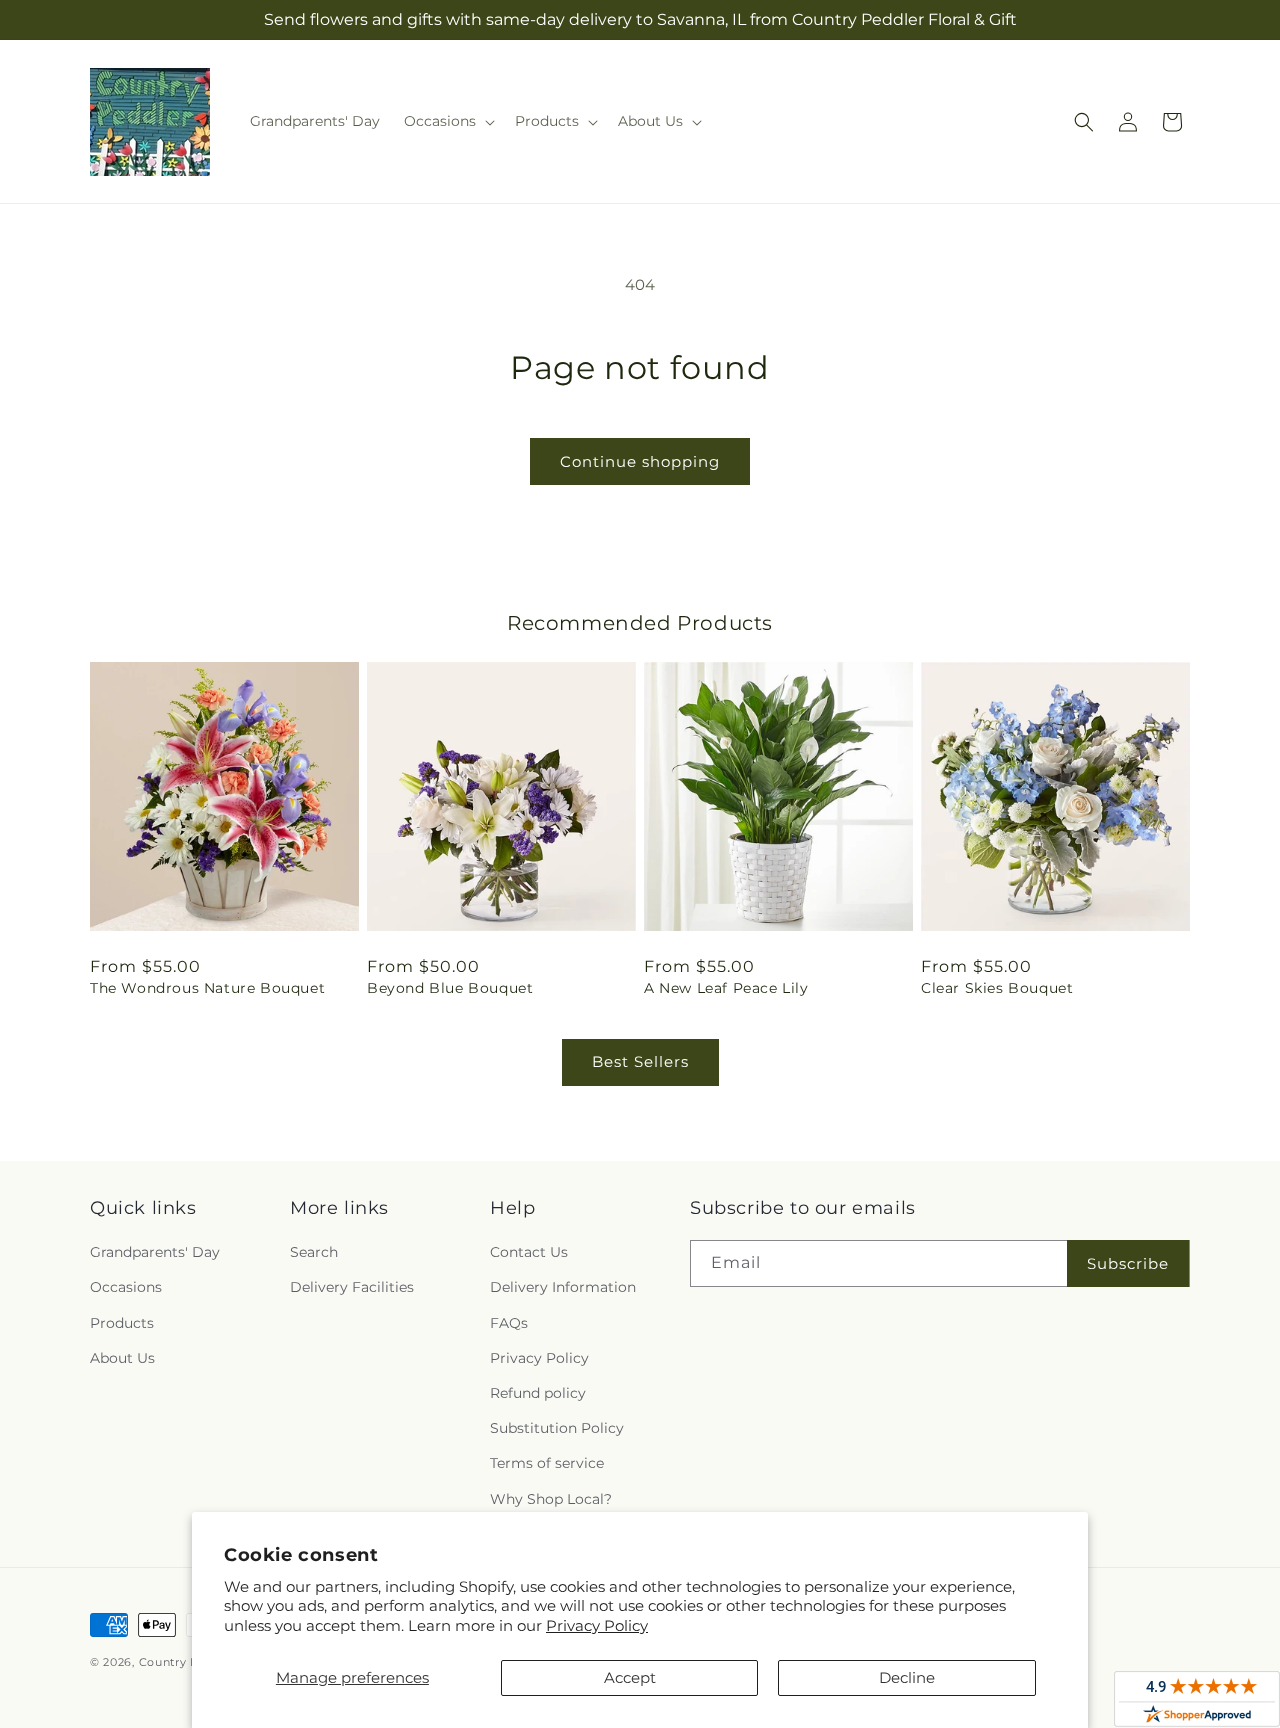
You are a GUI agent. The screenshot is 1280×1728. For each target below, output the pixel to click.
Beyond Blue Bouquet (450, 988)
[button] (447, 121)
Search (314, 1252)
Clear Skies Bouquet (997, 988)
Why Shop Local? (551, 1499)
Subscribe (1128, 1263)
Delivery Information (563, 1287)
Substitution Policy (557, 1428)
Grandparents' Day (155, 1252)
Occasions (126, 1287)
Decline (907, 1677)
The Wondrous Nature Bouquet (207, 988)
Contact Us (529, 1252)
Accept (630, 1677)
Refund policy (538, 1393)
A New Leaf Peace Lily (726, 988)
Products (122, 1323)
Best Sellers (640, 1061)
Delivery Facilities (352, 1287)
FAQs (509, 1323)
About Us (122, 1358)
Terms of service (547, 1463)
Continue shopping (640, 461)
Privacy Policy (597, 1625)
